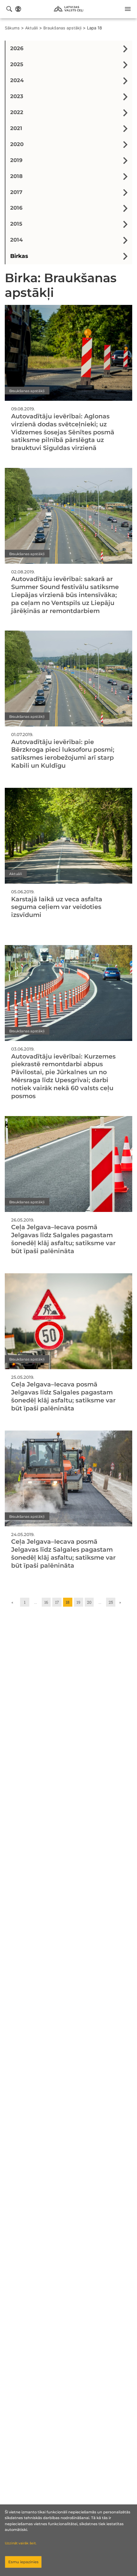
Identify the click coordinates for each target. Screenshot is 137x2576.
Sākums (12, 28)
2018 (16, 176)
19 (78, 1602)
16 (46, 1602)
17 (57, 1602)
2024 (17, 80)
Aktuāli (32, 28)
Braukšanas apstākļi (62, 28)
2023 (17, 96)
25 (111, 1602)
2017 (16, 192)
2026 (17, 48)
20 (89, 1602)
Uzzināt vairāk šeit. (21, 2543)
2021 (16, 128)
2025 (17, 64)
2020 (17, 144)
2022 (17, 112)
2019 (16, 160)
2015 (16, 224)
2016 (16, 208)
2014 (16, 240)
